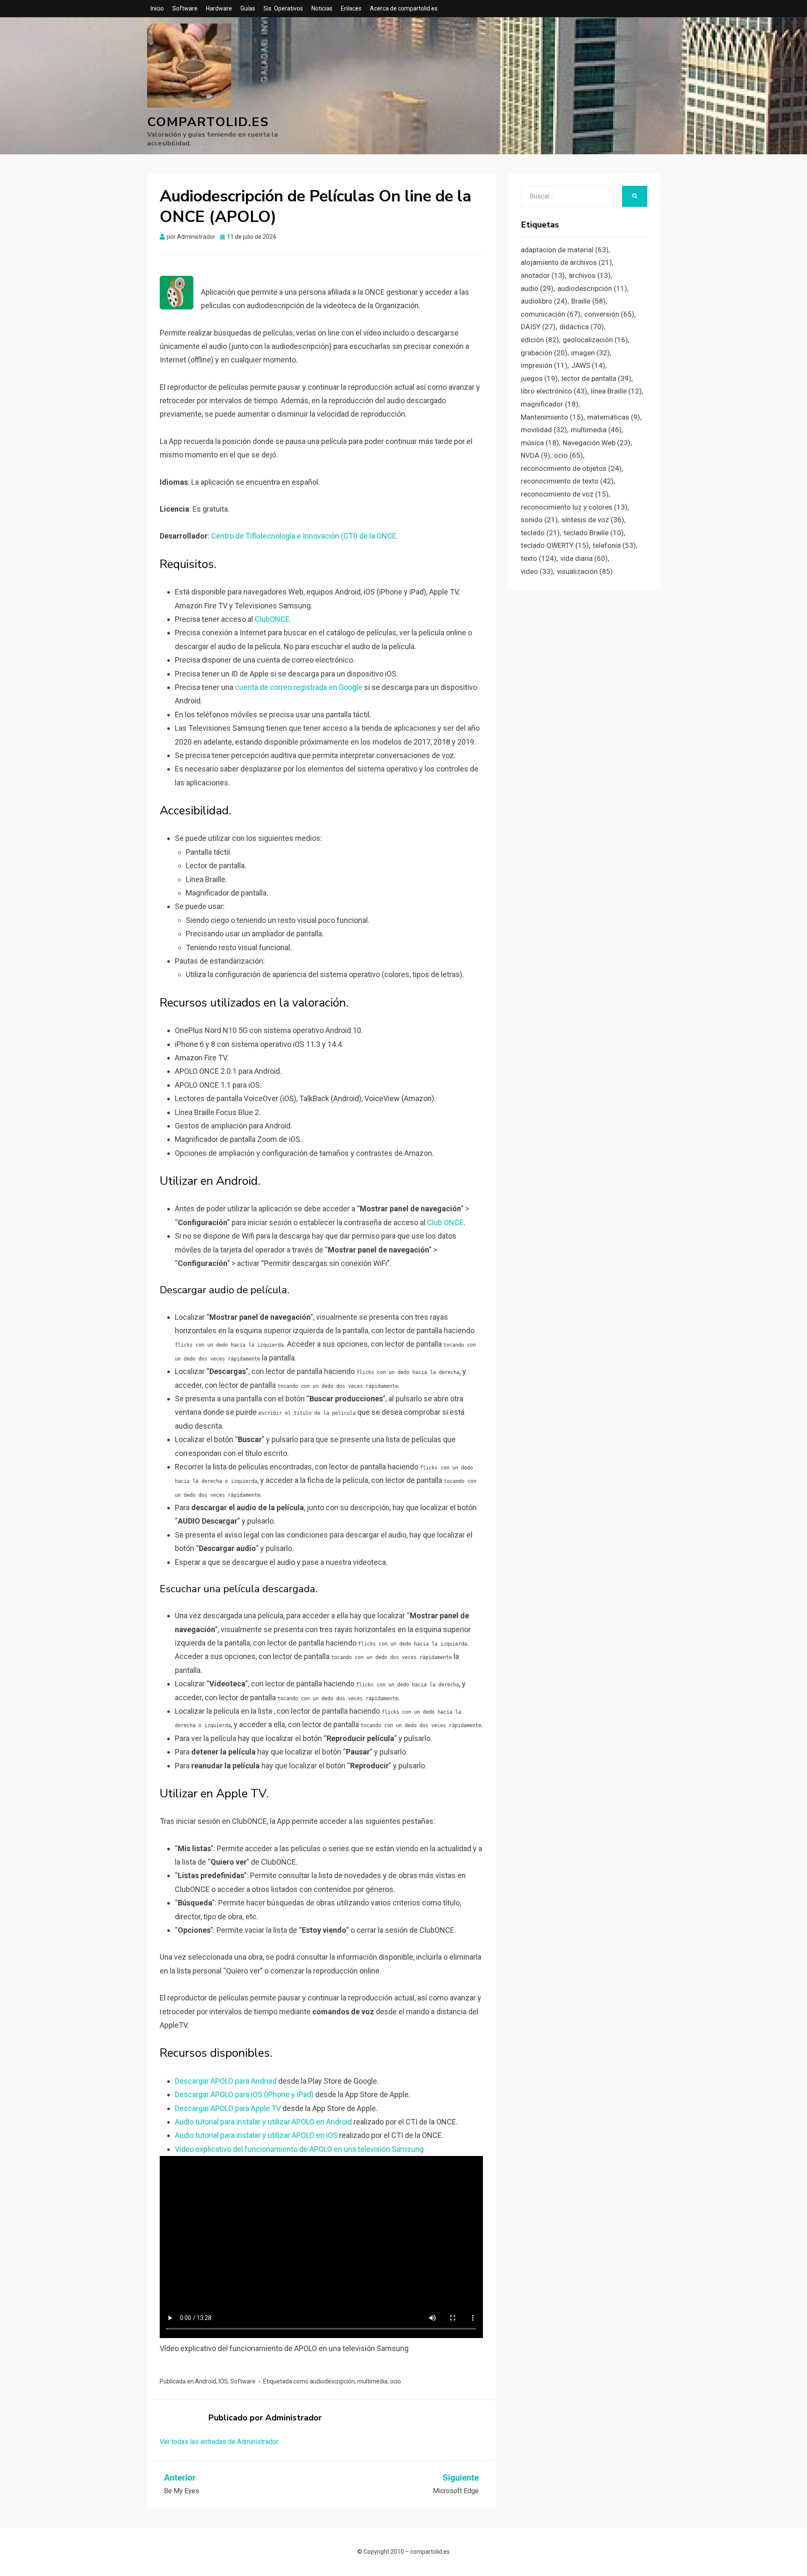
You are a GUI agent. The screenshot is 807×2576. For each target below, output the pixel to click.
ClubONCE (272, 619)
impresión (544, 365)
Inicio (157, 8)
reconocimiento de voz (565, 494)
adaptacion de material (565, 250)
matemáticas (614, 417)
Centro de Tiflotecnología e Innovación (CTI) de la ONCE (304, 536)
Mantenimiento (552, 417)
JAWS (588, 365)
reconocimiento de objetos (571, 468)
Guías (248, 8)
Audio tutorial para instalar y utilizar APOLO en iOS (256, 2135)
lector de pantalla (596, 378)
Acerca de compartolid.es (404, 8)
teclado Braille (594, 533)
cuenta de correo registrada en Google (299, 687)
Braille (588, 301)
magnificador (550, 404)
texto (539, 558)
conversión (609, 314)
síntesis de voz (593, 520)
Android (206, 2381)
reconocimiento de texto (567, 481)
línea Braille (616, 391)
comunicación (551, 314)
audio (537, 288)
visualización (585, 571)
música (540, 443)
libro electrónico (554, 391)
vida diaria (584, 558)
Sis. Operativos (283, 8)
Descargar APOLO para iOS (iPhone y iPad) (244, 2094)
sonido (539, 520)
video (537, 571)
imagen (591, 353)
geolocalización (595, 340)
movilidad (544, 430)
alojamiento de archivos (566, 262)
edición (540, 340)
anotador (543, 275)
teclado (540, 533)
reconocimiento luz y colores (574, 507)
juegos (539, 378)
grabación (544, 353)
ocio (396, 2381)
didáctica (582, 327)
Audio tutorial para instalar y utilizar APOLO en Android (263, 2122)
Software (185, 8)
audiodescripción (332, 2381)
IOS (223, 2381)
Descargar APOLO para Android (226, 2081)
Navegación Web (597, 443)
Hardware (219, 8)
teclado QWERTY (555, 545)
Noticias (322, 8)
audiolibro (544, 301)
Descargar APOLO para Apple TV (228, 2108)
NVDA (535, 455)
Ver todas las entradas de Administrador (219, 2442)
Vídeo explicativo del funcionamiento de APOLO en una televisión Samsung (299, 2149)
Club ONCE (445, 1222)
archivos (590, 275)
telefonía (614, 545)
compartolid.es (208, 122)
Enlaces (351, 8)
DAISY (538, 327)
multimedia (372, 2381)
